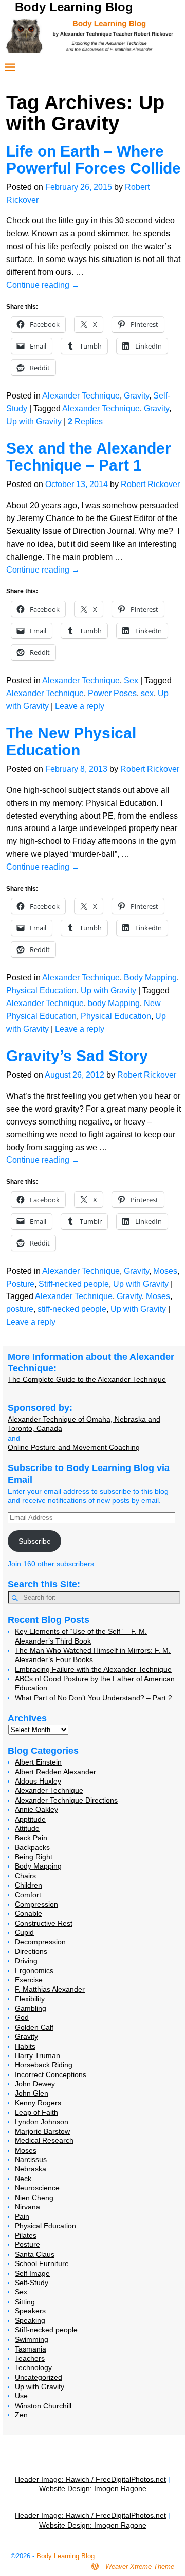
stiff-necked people (72, 1309)
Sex (131, 680)
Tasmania (31, 2349)
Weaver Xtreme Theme (140, 2566)
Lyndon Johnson (42, 2122)
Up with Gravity (34, 421)
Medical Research (44, 2140)
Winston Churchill (43, 2406)
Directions (31, 1951)
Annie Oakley (36, 1809)
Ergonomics (34, 1970)
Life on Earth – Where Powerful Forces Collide (94, 160)
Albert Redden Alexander (55, 1772)
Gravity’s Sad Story (77, 1056)
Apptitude (30, 1819)
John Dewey (35, 2084)
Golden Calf (34, 2027)
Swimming (32, 2339)
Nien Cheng (34, 2198)
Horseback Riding (44, 2065)
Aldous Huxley (38, 1781)
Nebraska (31, 2169)
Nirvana (27, 2207)
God (22, 2017)
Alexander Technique (81, 396)
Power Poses (112, 693)
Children (29, 1885)
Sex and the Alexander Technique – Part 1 (89, 457)
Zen (21, 2415)
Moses (165, 1271)
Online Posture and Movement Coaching (74, 1447)
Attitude (27, 1828)
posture (20, 1309)
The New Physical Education (71, 741)
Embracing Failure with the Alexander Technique (93, 1669)
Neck (23, 2179)
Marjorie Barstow (42, 2131)
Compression (36, 1904)
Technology (33, 2367)
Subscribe (35, 1541)
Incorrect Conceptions (51, 2074)
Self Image (32, 2273)
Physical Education (41, 990)
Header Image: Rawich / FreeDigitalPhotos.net (90, 2479)
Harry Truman (38, 2055)
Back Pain (31, 1838)
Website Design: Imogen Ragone (93, 2488)
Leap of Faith (36, 2112)
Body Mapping (150, 978)
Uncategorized (39, 2377)
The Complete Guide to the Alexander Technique (87, 1379)
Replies (85, 421)
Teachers (30, 2358)
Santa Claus (35, 2254)
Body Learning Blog (74, 7)
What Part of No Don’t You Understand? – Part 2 (94, 1698)
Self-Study (32, 2283)
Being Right (34, 1857)
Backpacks (32, 1847)
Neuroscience (37, 2188)
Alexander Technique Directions (66, 1800)
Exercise (29, 1980)
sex (147, 693)
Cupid (24, 1932)
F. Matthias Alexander (50, 1989)
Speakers (30, 2311)
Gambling (31, 2008)
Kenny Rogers (38, 2103)
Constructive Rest (44, 1923)
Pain (22, 2216)
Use (21, 2396)
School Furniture (42, 2263)
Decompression (40, 1942)
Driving (26, 1961)
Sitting (25, 2302)
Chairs (25, 1876)
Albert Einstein (38, 1762)
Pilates (26, 2235)
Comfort (28, 1895)
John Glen (32, 2093)
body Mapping (114, 1003)
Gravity (136, 396)
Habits (25, 2046)
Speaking (30, 2320)
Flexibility (30, 1999)
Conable (29, 1913)
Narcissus (31, 2159)
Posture (20, 1284)
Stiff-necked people (74, 1284)
